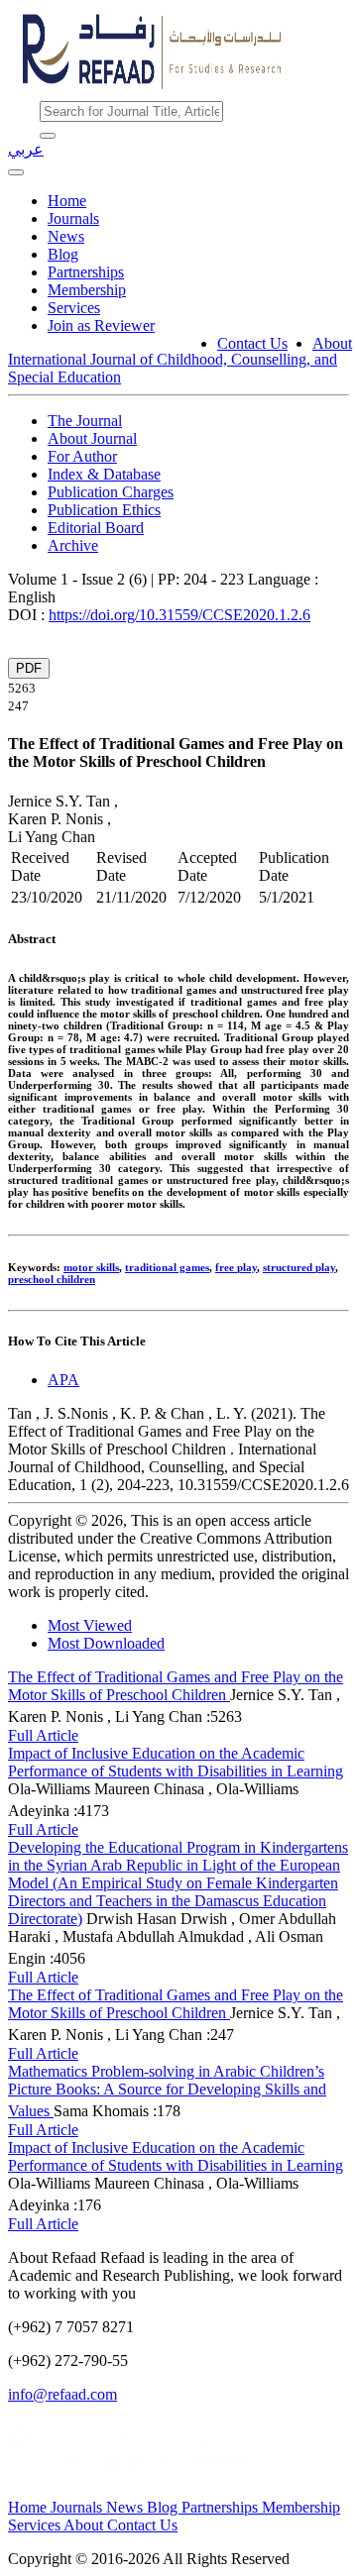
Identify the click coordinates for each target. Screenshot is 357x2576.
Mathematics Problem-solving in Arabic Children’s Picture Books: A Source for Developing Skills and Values (167, 2091)
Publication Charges (111, 492)
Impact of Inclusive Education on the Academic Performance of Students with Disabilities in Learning (176, 1762)
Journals (73, 218)
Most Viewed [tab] (90, 1625)
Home (67, 201)
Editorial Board (96, 528)
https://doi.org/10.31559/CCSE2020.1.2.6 (179, 615)
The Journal (85, 421)
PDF (29, 668)
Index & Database (104, 474)
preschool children (52, 1279)
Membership (87, 290)
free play (236, 1267)
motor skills (91, 1267)
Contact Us (252, 343)
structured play (299, 1267)
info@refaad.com (62, 2394)
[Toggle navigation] (16, 172)
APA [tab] (63, 1380)
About (332, 343)
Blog (63, 254)
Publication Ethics (104, 510)
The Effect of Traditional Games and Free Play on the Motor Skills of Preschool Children (176, 1686)
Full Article (43, 1735)
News (66, 236)
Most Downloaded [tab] (106, 1643)
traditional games (167, 1267)
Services (74, 308)
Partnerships (86, 272)
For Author (82, 456)
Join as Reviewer (101, 325)
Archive (73, 545)
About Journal (92, 438)
